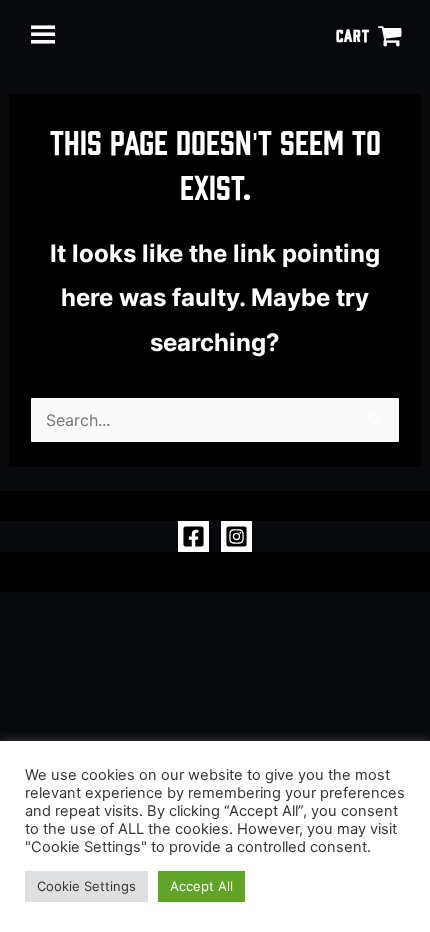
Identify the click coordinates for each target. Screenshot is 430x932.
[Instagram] (236, 536)
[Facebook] (193, 536)
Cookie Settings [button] (86, 886)
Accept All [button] (201, 886)
